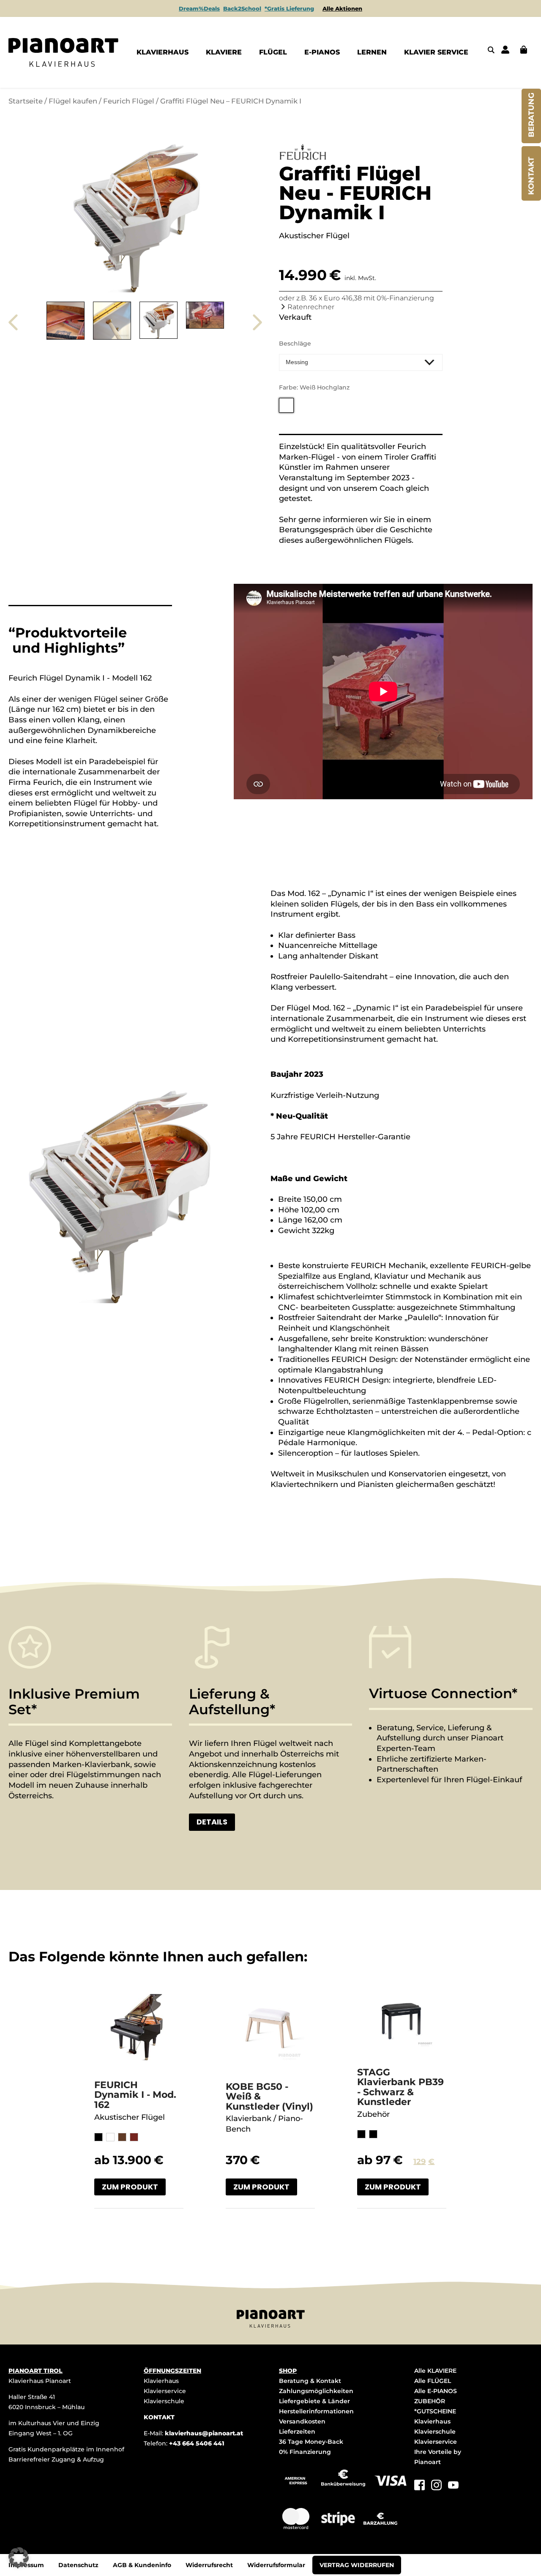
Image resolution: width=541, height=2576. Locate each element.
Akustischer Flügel (130, 2117)
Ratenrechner (311, 307)
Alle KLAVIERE (435, 2371)
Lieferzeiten (297, 2432)
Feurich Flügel (129, 101)
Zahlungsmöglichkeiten (316, 2391)
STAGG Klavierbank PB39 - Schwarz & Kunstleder (400, 2087)
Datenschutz (78, 2565)
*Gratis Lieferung (289, 8)
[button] (19, 2557)
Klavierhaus (161, 2381)
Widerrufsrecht (209, 2565)
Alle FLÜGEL (433, 2381)
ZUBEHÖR (430, 2401)
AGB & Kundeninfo (142, 2565)
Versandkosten (302, 2421)
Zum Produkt (130, 2187)
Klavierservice (165, 2391)
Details (212, 1822)
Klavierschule (164, 2401)
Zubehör (373, 2114)
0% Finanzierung (305, 2452)
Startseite (26, 101)
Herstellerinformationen (316, 2411)
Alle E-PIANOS (436, 2391)
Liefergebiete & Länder (314, 2401)
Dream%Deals (199, 8)
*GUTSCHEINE (435, 2411)
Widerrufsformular (276, 2565)
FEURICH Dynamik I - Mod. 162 (135, 2095)
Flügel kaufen (73, 101)
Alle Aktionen (342, 8)
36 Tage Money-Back (311, 2442)
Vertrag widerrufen (357, 2565)
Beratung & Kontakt (310, 2381)
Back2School (242, 8)
